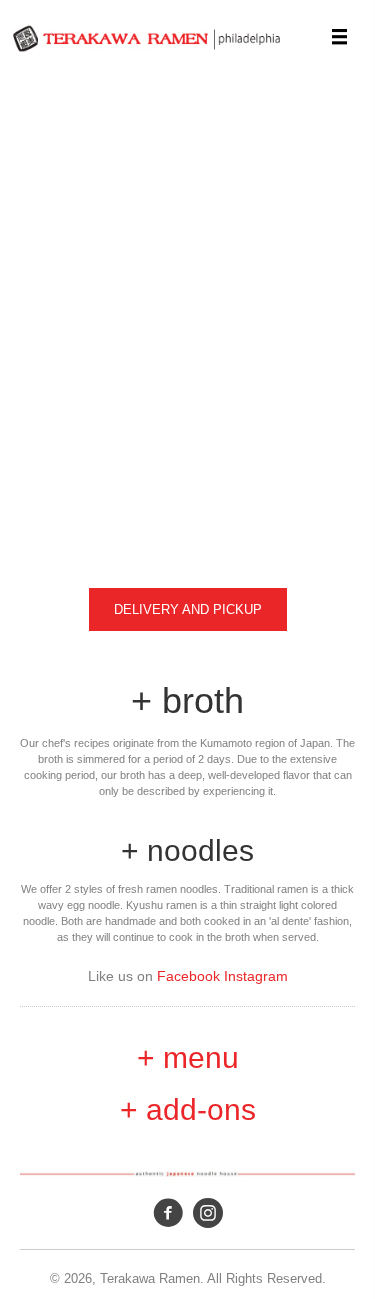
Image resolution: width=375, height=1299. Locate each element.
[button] (188, 609)
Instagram (256, 976)
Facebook (190, 976)
